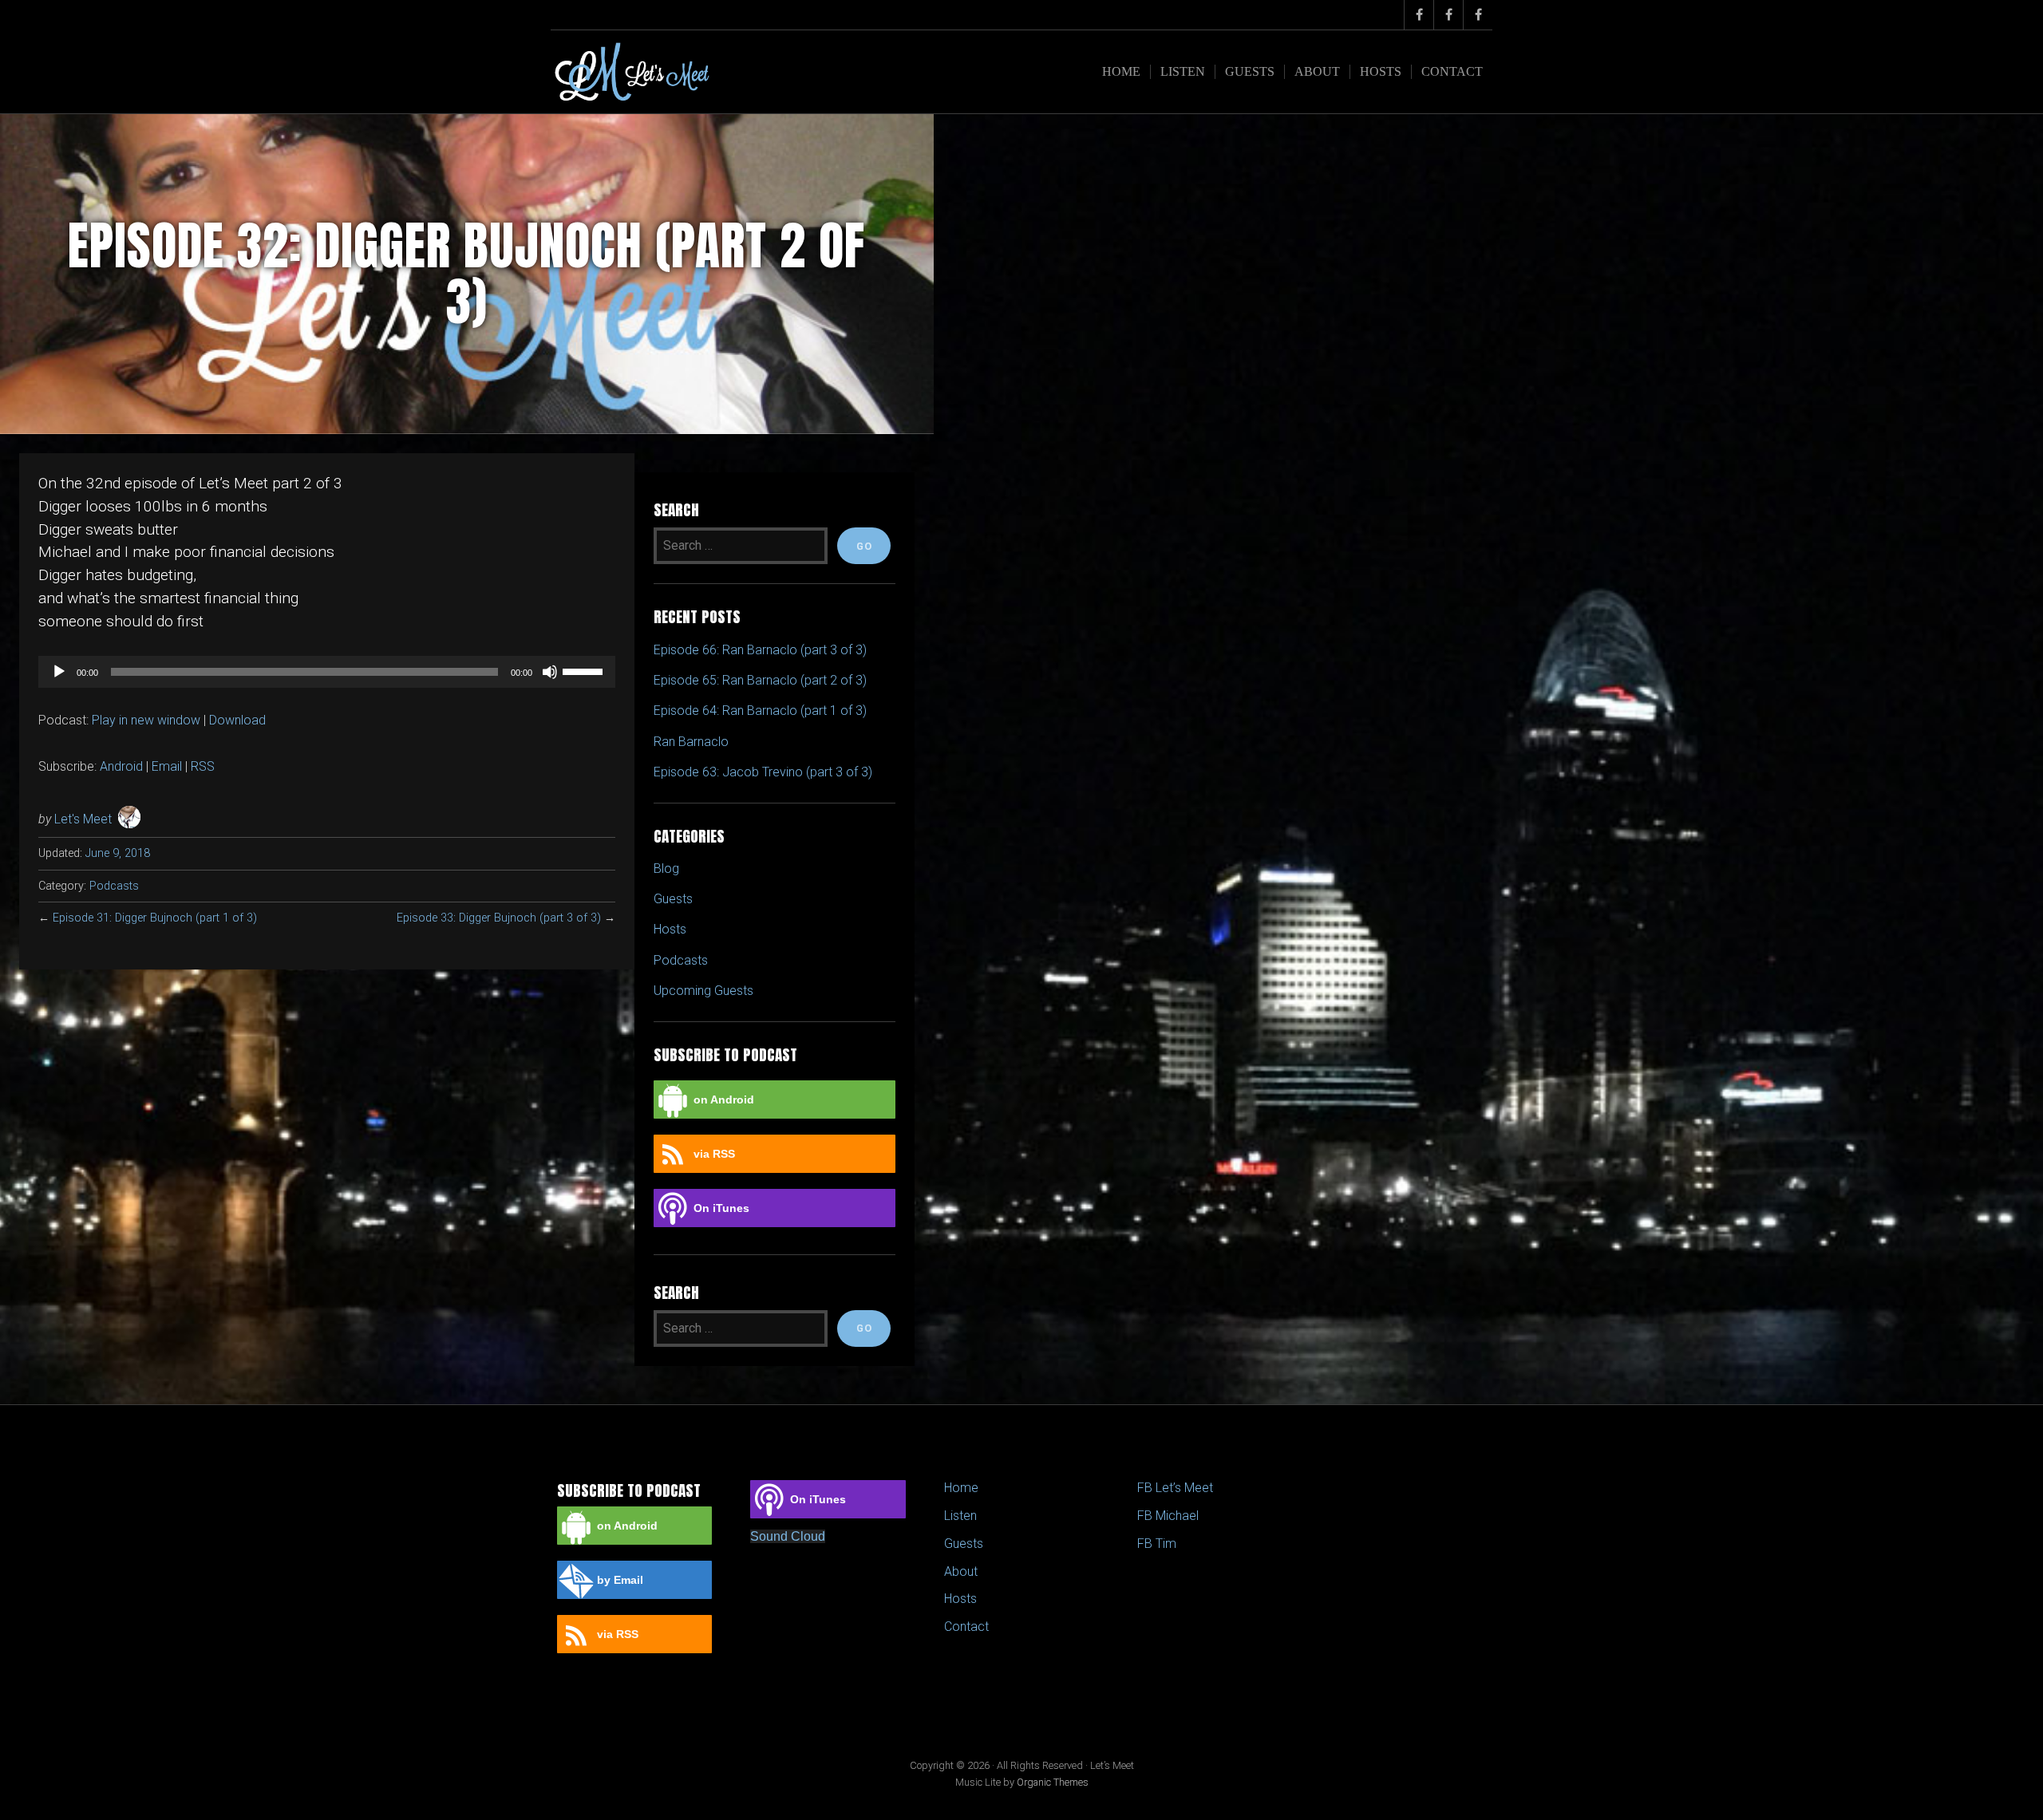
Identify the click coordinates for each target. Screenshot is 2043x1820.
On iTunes (721, 1208)
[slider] (585, 670)
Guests (1250, 71)
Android (121, 766)
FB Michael (1168, 1516)
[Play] (59, 672)
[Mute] (550, 672)
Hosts (1381, 71)
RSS (203, 766)
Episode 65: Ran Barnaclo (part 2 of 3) (760, 680)
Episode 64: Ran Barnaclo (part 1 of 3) (760, 711)
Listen (1183, 71)
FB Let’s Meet (1175, 1488)
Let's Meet (83, 819)
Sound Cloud (788, 1536)
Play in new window (146, 720)
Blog (666, 869)
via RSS (714, 1154)
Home (1121, 71)
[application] (327, 672)
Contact (1452, 71)
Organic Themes (1053, 1782)
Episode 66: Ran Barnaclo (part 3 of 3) (760, 650)
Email (167, 766)
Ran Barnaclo (691, 742)
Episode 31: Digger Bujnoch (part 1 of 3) (155, 918)
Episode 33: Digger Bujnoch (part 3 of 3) (499, 918)
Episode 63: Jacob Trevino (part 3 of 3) (763, 772)
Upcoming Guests (703, 991)
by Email (620, 1580)
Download (237, 720)
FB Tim (1157, 1544)
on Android (724, 1100)
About (1317, 71)
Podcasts (114, 886)
